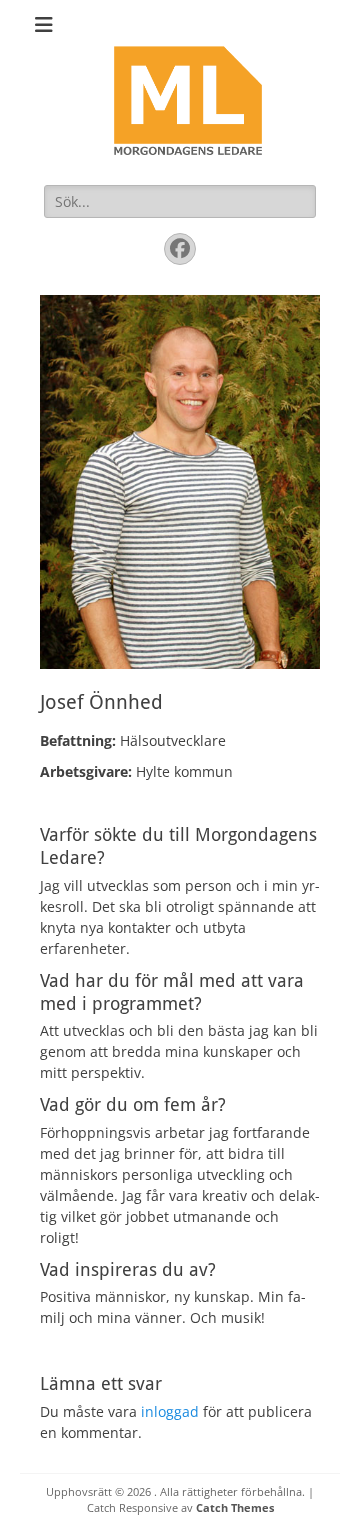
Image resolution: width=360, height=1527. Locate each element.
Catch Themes (235, 1507)
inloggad (170, 1411)
